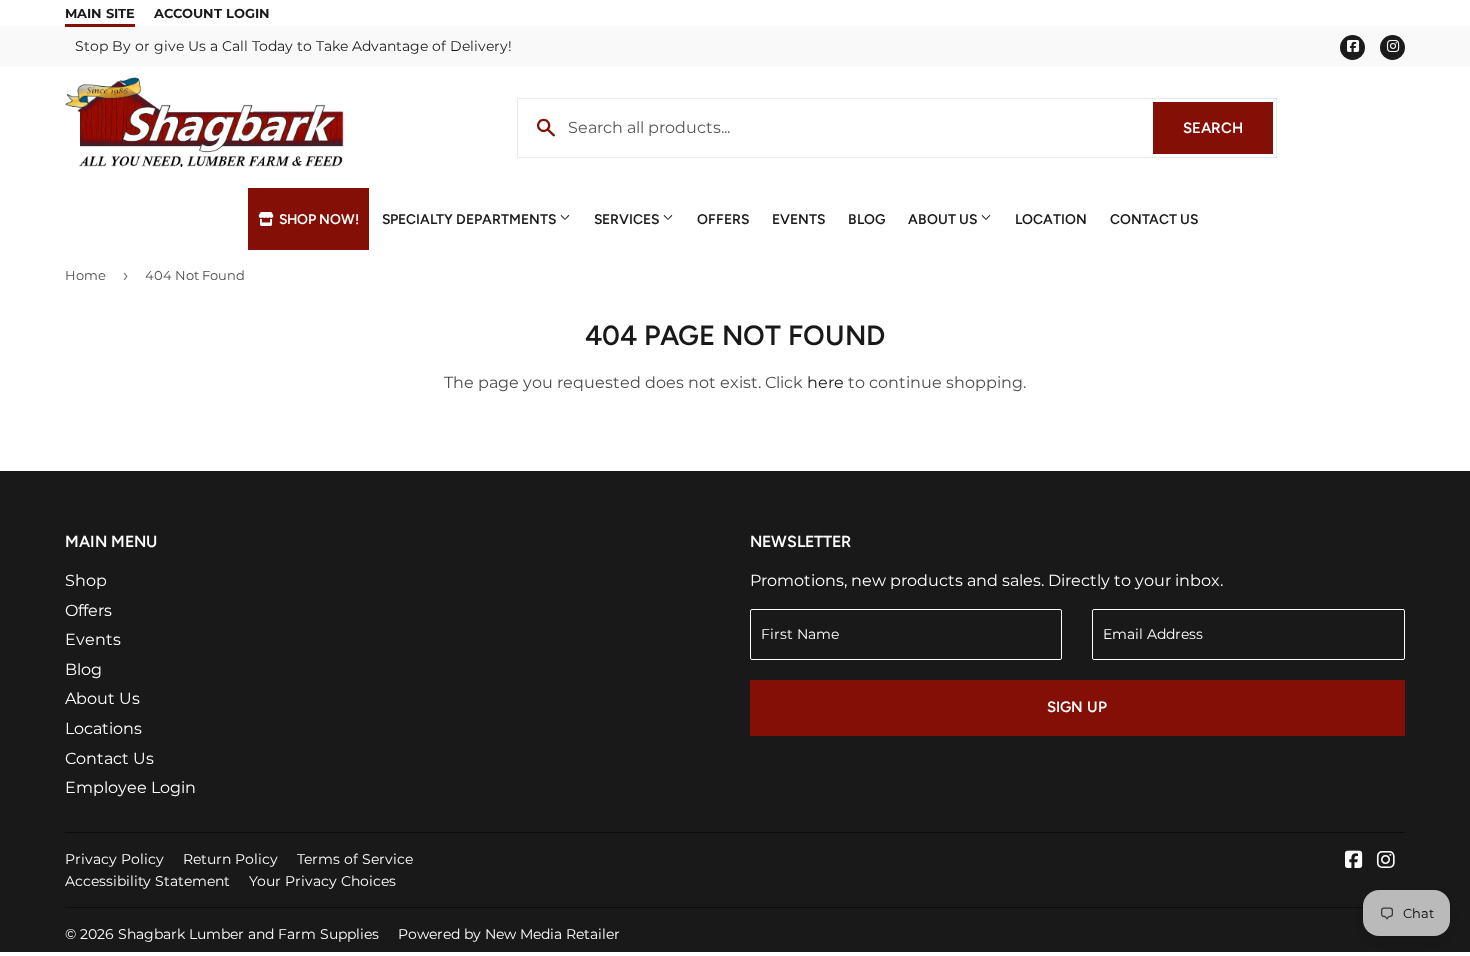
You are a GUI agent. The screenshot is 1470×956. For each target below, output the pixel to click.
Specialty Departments (470, 219)
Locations (103, 728)
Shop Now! (317, 219)
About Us (944, 219)
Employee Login (130, 787)
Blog (866, 219)
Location (1051, 219)
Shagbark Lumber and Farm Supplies (248, 934)
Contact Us (1154, 219)
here (825, 382)
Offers (723, 219)
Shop (86, 580)
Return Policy (230, 859)
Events (798, 219)
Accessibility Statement (147, 881)
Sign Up (1077, 707)
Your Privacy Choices (322, 881)
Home (85, 275)
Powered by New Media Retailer (509, 934)
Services (628, 219)
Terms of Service (355, 859)
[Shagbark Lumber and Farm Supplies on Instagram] (1386, 861)
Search (1228, 128)
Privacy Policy (114, 859)
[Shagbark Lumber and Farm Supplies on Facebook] (1354, 861)
